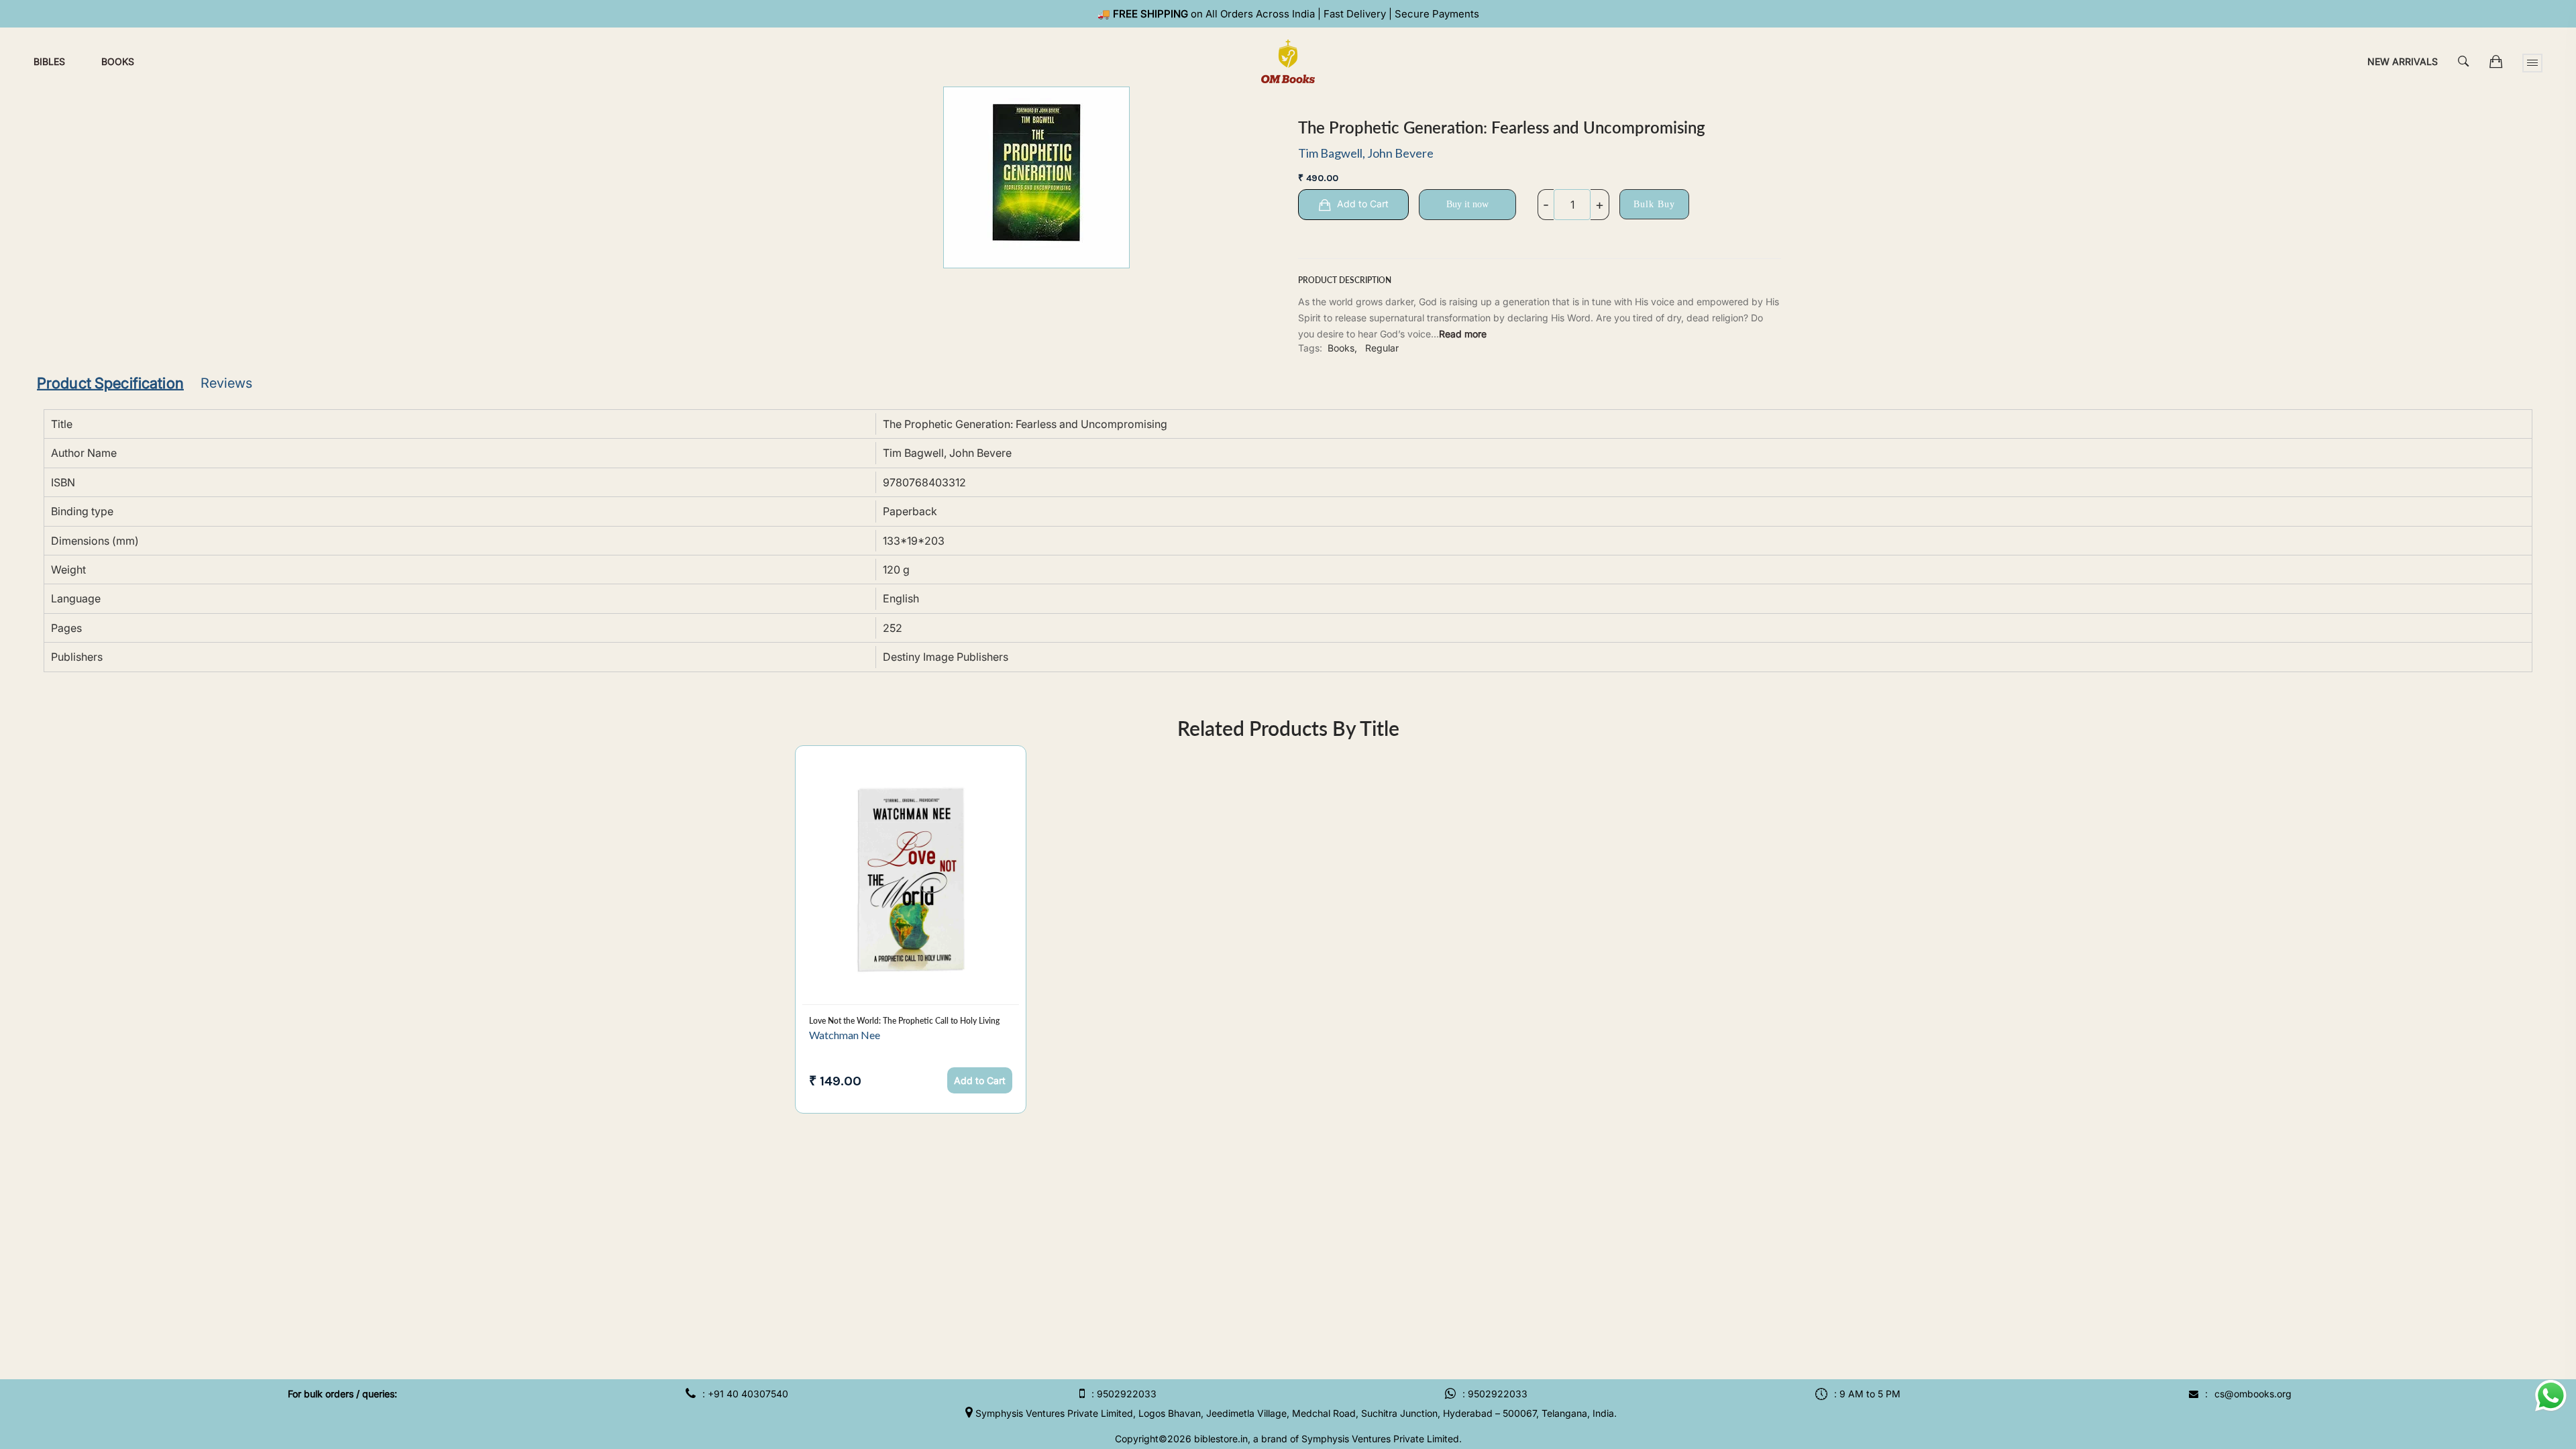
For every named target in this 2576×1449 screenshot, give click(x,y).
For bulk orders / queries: (342, 1394)
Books (118, 61)
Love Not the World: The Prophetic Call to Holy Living (904, 1021)
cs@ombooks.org (2253, 1394)
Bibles (49, 61)
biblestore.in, (1222, 1439)
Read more (1463, 334)
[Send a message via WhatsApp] (2551, 1396)
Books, (1342, 348)
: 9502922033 (1124, 1394)
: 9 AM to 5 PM (1867, 1394)
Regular (1382, 348)
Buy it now (1467, 204)
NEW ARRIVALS (2403, 61)
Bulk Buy (1654, 204)
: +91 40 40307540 (745, 1394)
